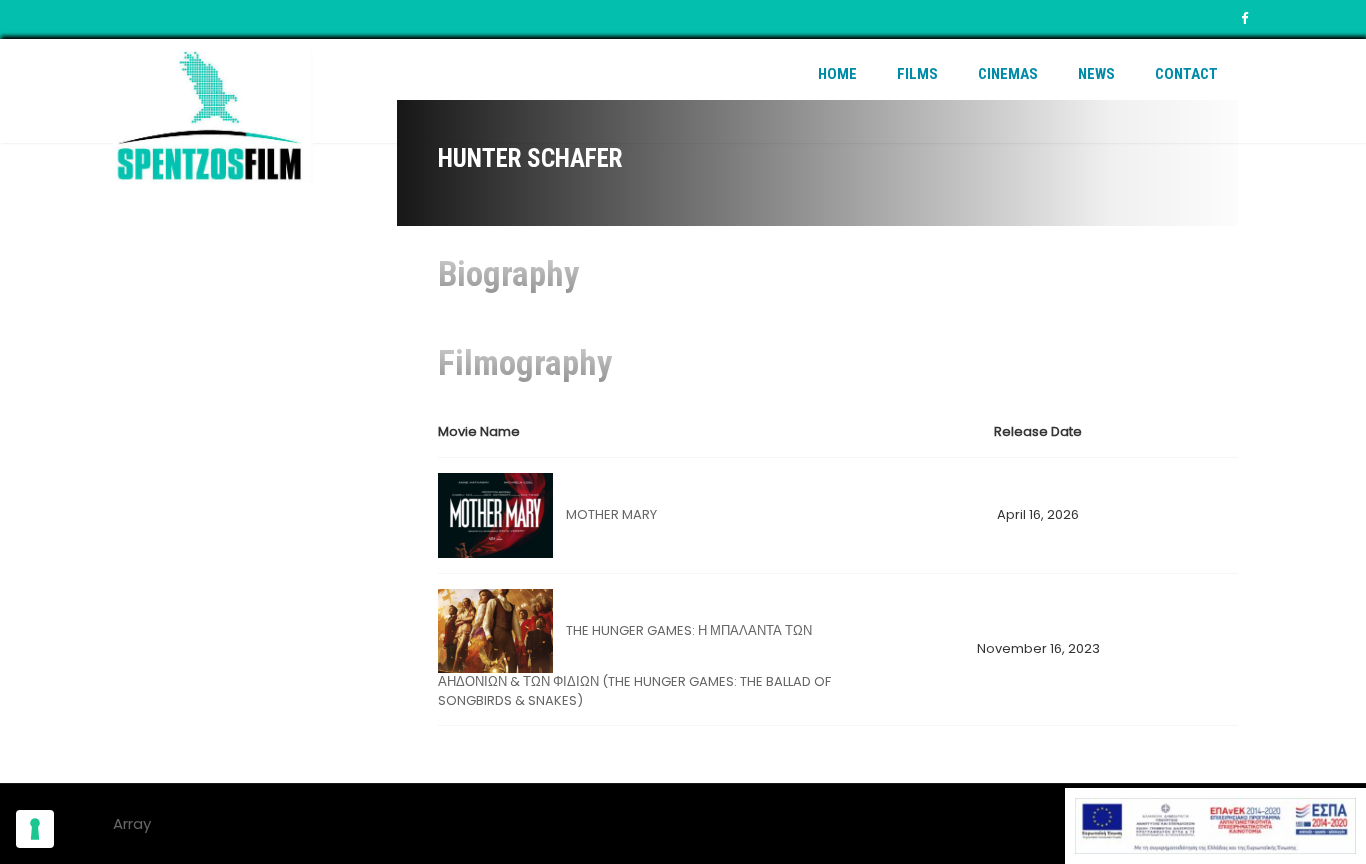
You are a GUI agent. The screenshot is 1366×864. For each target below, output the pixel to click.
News (1096, 74)
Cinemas (1008, 74)
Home (837, 74)
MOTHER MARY (611, 514)
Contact (1186, 74)
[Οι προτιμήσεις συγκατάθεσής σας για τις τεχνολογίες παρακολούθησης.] (35, 829)
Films (917, 74)
